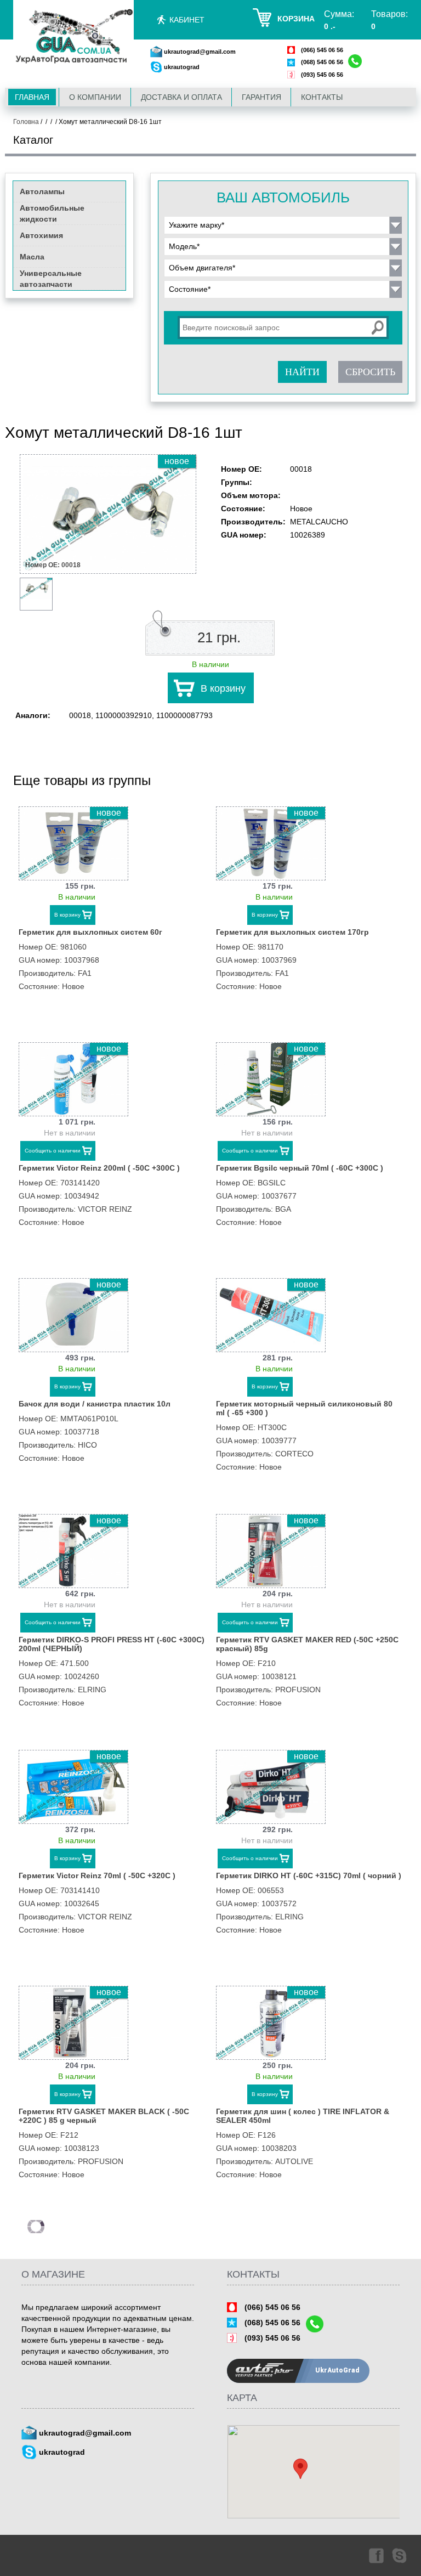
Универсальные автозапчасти (51, 279)
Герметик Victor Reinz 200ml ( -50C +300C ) (99, 1168)
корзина (296, 19)
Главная (32, 97)
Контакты (322, 97)
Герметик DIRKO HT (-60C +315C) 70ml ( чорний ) (309, 1875)
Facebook (376, 2555)
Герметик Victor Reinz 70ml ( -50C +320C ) (97, 1875)
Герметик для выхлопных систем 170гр (292, 932)
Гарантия (261, 97)
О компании (95, 97)
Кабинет (187, 20)
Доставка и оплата (181, 97)
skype (400, 2555)
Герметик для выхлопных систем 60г (90, 932)
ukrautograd (182, 67)
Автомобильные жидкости (52, 213)
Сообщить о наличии (53, 1151)
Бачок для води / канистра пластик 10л (95, 1404)
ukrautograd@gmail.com (200, 52)
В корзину (223, 688)
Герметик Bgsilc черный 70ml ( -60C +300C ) (300, 1168)
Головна (26, 122)
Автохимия (41, 235)
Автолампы (42, 191)
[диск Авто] (73, 37)
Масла (32, 257)
